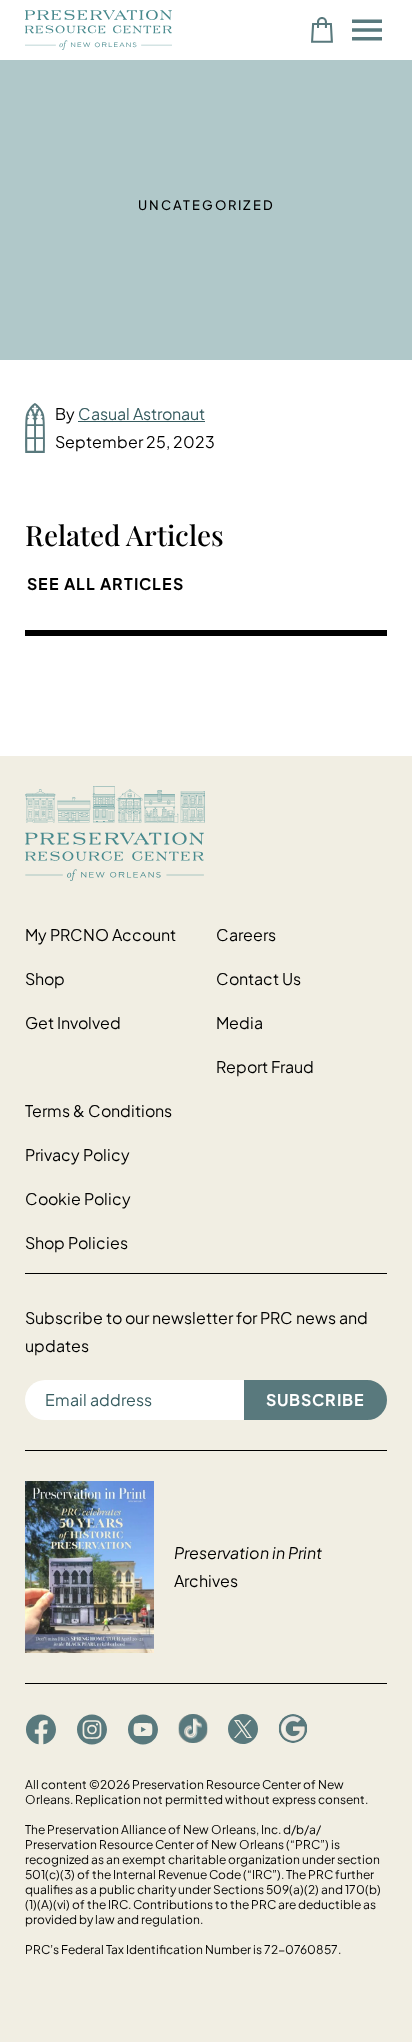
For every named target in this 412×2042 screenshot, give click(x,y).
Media (239, 1022)
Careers (246, 934)
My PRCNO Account (100, 934)
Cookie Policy (78, 1198)
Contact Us (258, 978)
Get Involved (73, 1022)
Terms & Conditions (98, 1110)
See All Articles (105, 583)
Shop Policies (76, 1242)
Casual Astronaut (141, 413)
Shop (45, 978)
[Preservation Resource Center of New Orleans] (206, 833)
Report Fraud (265, 1066)
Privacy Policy (77, 1154)
